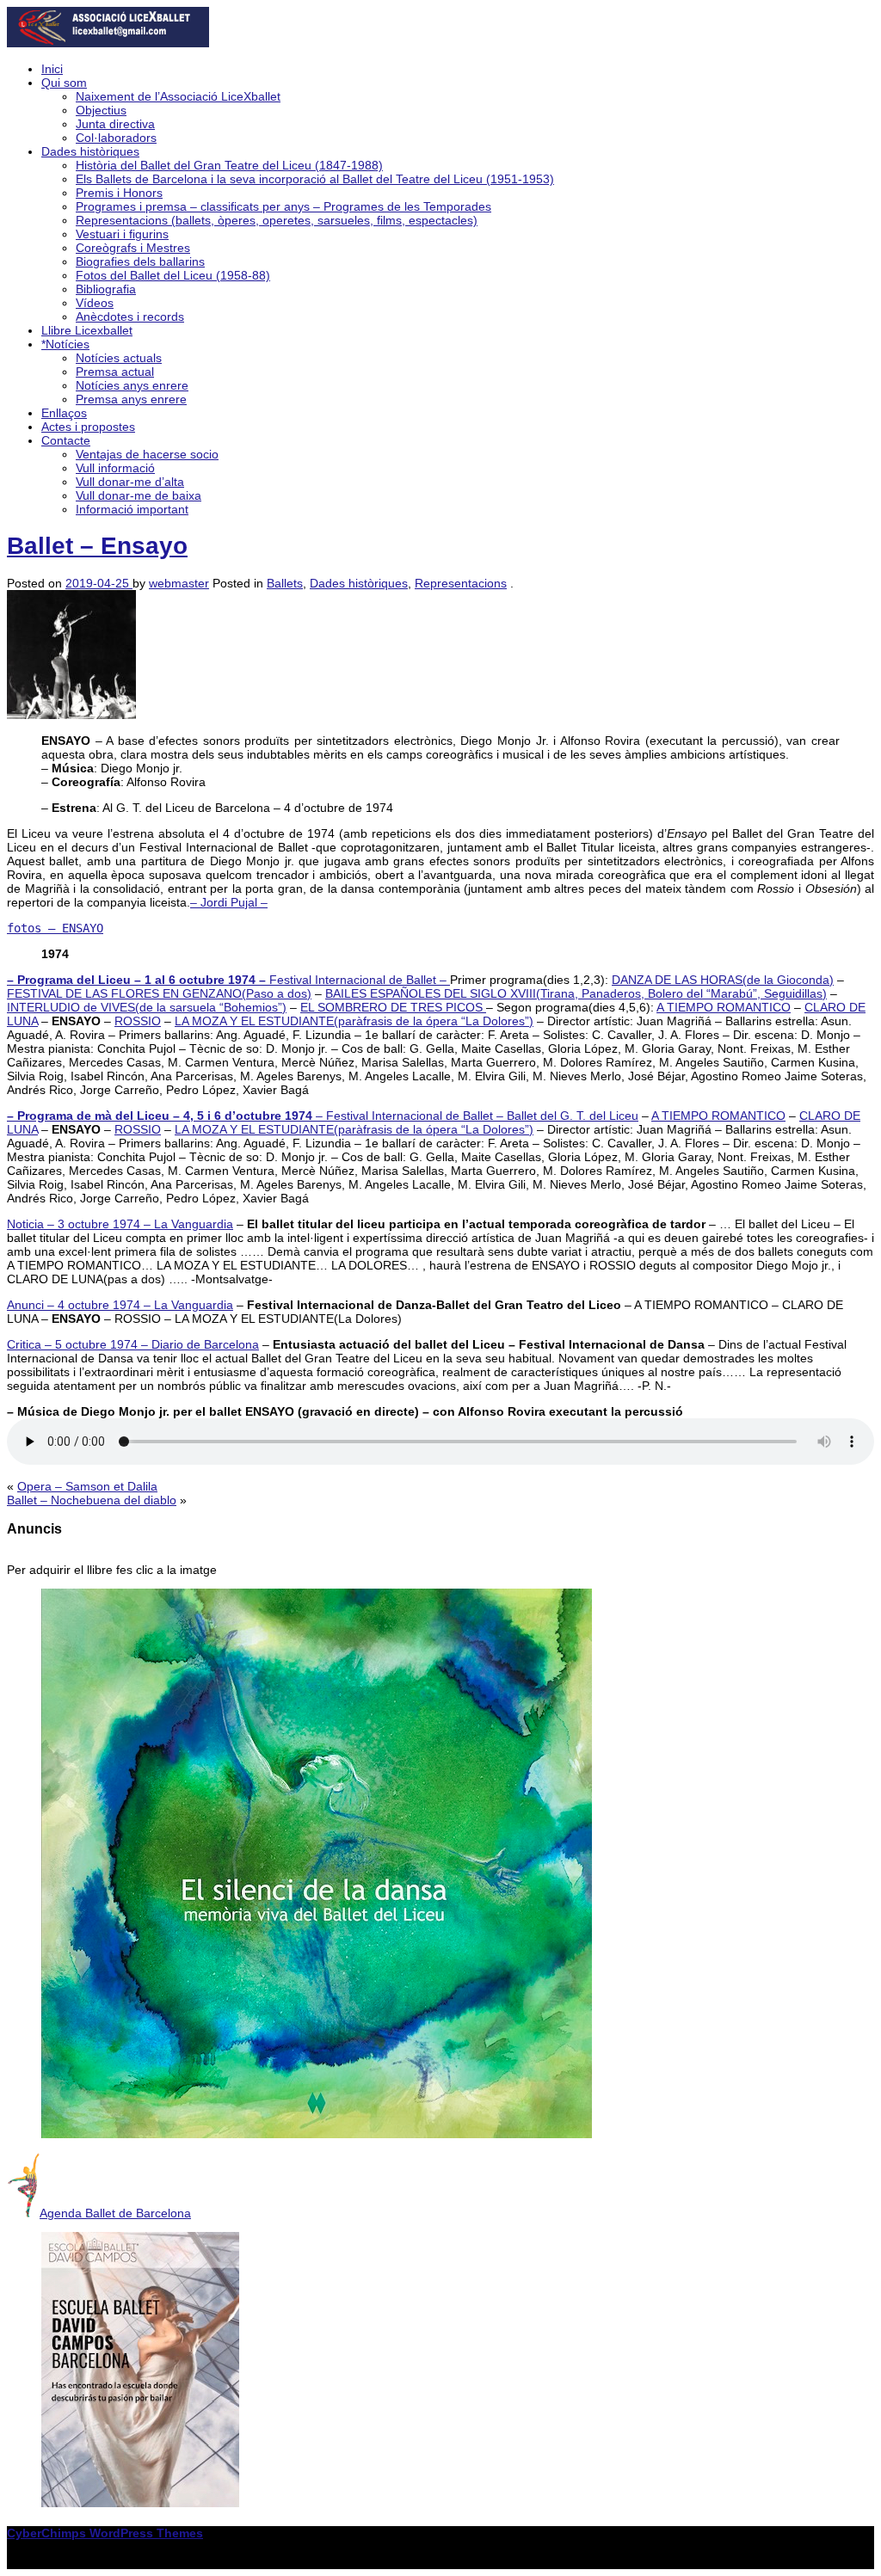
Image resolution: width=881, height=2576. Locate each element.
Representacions (461, 583)
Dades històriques (90, 151)
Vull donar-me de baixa (139, 495)
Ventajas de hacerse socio (147, 454)
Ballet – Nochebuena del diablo (92, 1500)
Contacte (66, 440)
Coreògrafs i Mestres (133, 248)
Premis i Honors (119, 193)
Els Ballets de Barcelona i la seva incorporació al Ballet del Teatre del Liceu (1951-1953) (315, 179)
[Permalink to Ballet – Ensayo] (71, 715)
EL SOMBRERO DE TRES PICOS (393, 1007)
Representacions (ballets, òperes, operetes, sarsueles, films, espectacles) (277, 220)
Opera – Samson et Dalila (87, 1486)
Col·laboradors (116, 138)
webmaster (179, 583)
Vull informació (115, 468)
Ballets (285, 583)
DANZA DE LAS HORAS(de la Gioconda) (723, 980)
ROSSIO (138, 1021)
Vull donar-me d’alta (130, 482)
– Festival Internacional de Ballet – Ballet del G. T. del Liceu (323, 1116)
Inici (52, 69)
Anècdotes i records (130, 317)
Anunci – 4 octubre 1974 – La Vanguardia (120, 1305)
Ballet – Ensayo (97, 546)
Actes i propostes (88, 427)
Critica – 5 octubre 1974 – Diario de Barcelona (133, 1344)
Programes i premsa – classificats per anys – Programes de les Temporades (283, 206)
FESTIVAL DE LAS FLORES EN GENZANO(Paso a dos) (159, 993)
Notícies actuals (119, 358)
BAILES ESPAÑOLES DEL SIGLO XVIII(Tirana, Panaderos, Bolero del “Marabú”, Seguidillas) (576, 993)
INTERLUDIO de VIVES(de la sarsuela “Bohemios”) (147, 1007)
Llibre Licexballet (87, 330)
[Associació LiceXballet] (108, 43)
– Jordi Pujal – (229, 902)
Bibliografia (106, 289)
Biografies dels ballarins (140, 261)
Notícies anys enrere (132, 385)
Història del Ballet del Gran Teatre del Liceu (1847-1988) (229, 165)
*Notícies (65, 344)
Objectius (101, 110)
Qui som (64, 83)
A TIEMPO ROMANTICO (724, 1007)
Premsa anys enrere (131, 399)
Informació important (132, 509)
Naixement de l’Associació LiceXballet (178, 96)
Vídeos (95, 303)
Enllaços (64, 413)
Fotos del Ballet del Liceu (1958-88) (173, 275)
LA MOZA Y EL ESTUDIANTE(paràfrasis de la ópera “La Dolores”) (354, 1021)
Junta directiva (115, 124)
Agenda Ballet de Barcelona (115, 2213)
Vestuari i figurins (122, 234)
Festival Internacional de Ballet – (228, 980)
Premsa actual (115, 372)
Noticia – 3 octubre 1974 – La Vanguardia (120, 1224)
